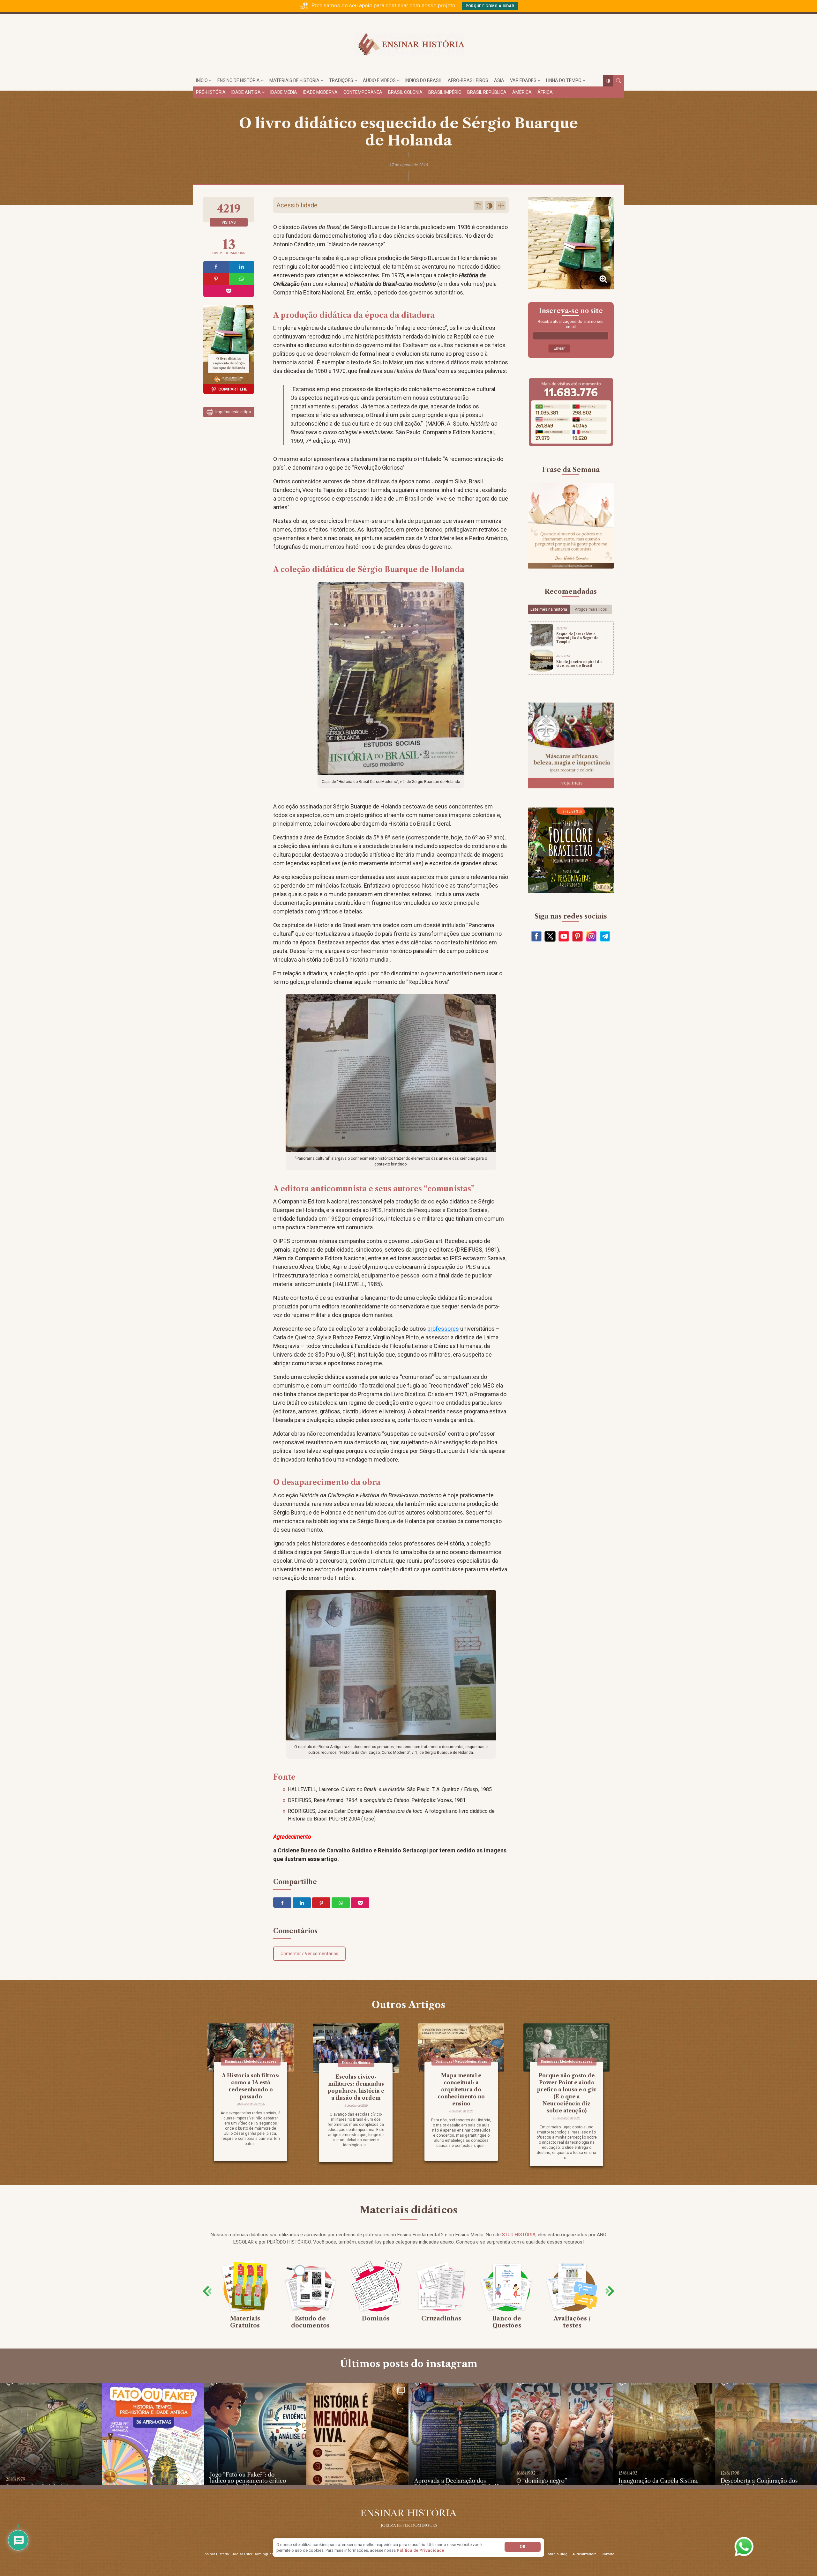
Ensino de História (239, 80)
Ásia (499, 80)
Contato (608, 2554)
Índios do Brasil (424, 80)
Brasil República (487, 92)
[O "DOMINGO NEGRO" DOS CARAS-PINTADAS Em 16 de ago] (562, 2434)
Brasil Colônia (405, 92)
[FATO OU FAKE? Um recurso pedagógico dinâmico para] (153, 2434)
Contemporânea (363, 92)
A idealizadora (585, 2554)
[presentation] (207, 2291)
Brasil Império (445, 92)
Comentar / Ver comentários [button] (309, 1954)
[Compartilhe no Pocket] (229, 291)
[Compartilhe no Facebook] (216, 267)
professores (443, 1329)
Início (202, 80)
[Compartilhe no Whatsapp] (242, 279)
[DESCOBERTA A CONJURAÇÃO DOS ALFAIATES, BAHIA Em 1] (766, 2434)
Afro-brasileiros (468, 80)
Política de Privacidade (420, 2550)
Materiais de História (294, 80)
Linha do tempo (564, 80)
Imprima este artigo (233, 412)
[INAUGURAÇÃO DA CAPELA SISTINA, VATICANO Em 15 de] (664, 2434)
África (545, 92)
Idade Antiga (246, 92)
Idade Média (284, 92)
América (522, 92)
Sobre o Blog (556, 2554)
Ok (523, 2547)
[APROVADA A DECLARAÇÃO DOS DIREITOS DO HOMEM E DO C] (460, 2434)
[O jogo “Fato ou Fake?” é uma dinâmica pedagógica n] (255, 2434)
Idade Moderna (320, 92)
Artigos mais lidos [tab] (591, 609)
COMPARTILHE (233, 389)
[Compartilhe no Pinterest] (216, 279)
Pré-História (211, 92)
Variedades (523, 80)
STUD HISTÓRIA (519, 2235)
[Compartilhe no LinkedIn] (242, 267)
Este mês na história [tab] (549, 609)
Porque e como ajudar (490, 6)
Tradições (341, 80)
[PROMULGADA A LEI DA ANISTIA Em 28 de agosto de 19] (51, 2434)
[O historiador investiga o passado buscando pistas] (357, 2434)
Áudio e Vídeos (379, 80)
